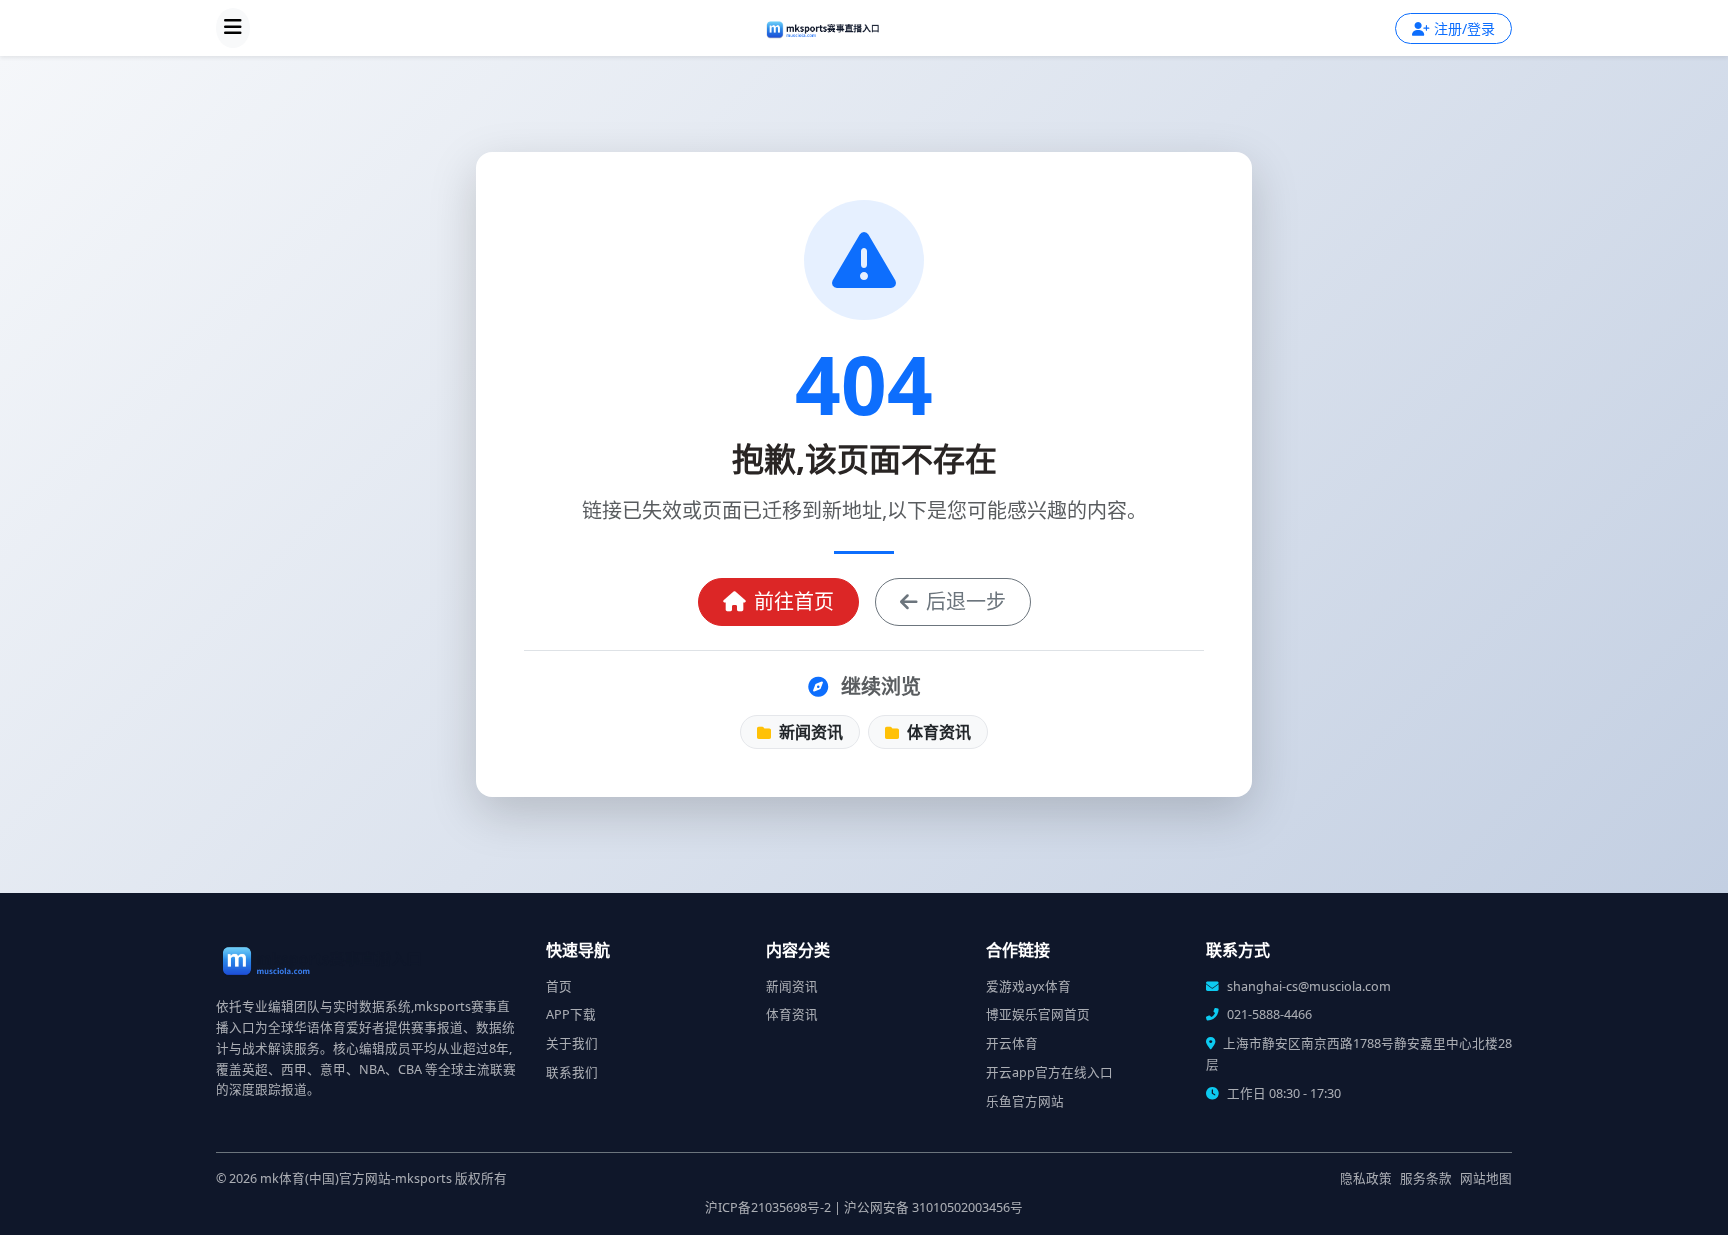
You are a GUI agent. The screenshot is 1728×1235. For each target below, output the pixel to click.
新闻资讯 (809, 732)
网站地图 (1486, 1178)
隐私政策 (1366, 1178)
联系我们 (572, 1072)
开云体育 (1012, 1043)
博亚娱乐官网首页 (1038, 1014)
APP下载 (571, 1014)
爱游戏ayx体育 (1028, 986)
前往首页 (794, 601)
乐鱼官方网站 (1025, 1101)
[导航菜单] (233, 28)
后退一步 (966, 601)
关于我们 (572, 1043)
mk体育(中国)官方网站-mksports (356, 1178)
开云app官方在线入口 (1049, 1072)
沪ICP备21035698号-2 (768, 1207)
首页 (559, 986)
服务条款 (1426, 1178)
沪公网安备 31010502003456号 (933, 1207)
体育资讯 (937, 732)
